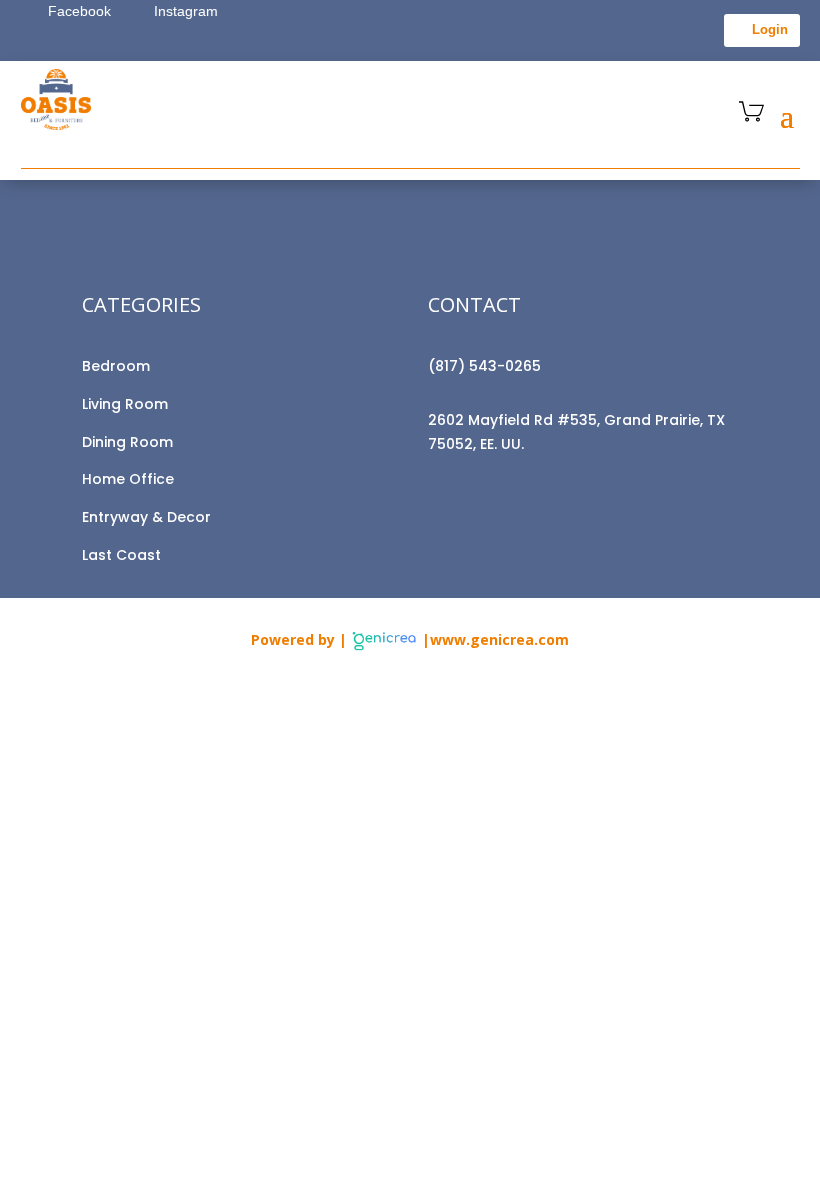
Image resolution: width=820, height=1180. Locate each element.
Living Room (125, 404)
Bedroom (116, 366)
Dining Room (127, 442)
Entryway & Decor (146, 517)
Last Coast (121, 555)
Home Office (128, 479)
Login (770, 29)
